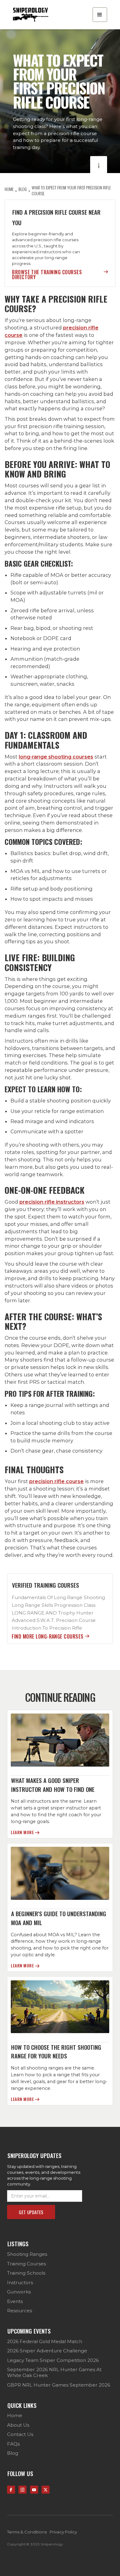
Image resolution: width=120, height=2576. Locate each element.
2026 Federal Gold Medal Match (45, 2341)
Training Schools (26, 2273)
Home (15, 2415)
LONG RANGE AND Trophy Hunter (53, 1613)
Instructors (20, 2282)
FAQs (13, 2444)
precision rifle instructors (52, 1202)
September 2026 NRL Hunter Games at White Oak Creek (54, 2372)
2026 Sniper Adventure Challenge (47, 2351)
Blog (13, 2453)
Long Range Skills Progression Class (54, 1605)
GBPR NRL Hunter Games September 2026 (59, 2385)
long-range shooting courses (56, 757)
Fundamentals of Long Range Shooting (58, 1597)
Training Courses (26, 2264)
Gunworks (19, 2292)
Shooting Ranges (27, 2254)
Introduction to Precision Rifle (47, 1628)
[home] (30, 15)
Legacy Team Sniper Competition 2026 (53, 2360)
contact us (20, 2434)
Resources (20, 2311)
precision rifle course (56, 1481)
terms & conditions (27, 2532)
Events (15, 2301)
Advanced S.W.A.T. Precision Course (54, 1620)
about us (18, 2425)
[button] (100, 15)
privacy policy (63, 2532)
